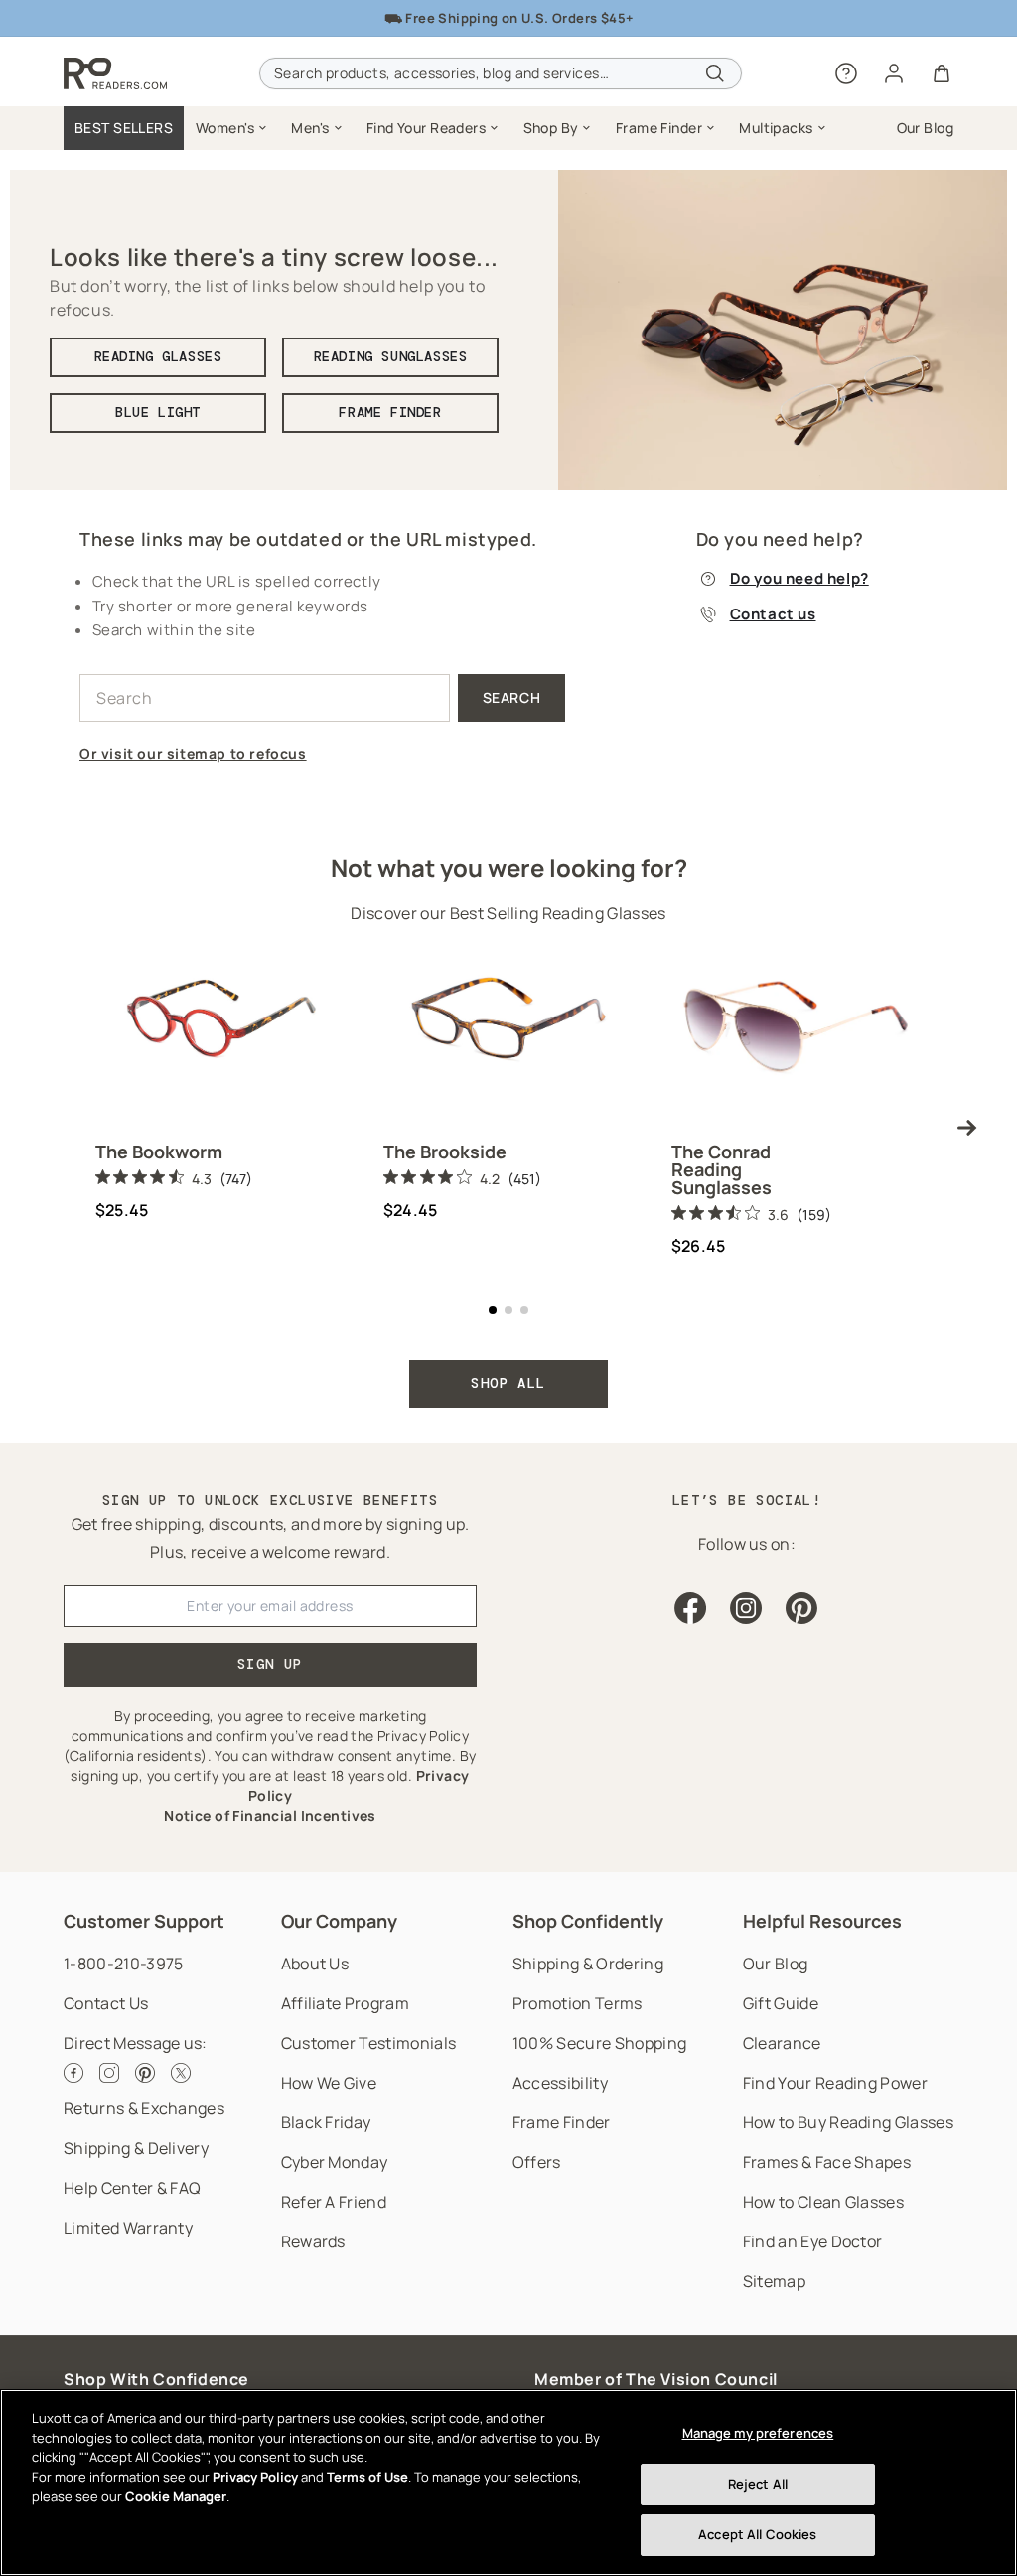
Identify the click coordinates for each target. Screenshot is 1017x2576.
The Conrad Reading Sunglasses (722, 1169)
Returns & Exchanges (144, 2108)
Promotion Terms (578, 2003)
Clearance (782, 2043)
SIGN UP (270, 1664)
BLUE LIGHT (158, 412)
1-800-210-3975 (123, 1964)
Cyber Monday (335, 2162)
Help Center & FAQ (132, 2188)
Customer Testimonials (369, 2043)
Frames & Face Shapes (827, 2162)
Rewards (313, 2241)
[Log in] (894, 73)
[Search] (715, 73)
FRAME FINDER (390, 412)
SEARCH (512, 697)
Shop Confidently (588, 1921)
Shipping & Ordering (588, 1964)
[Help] (846, 73)
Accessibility (560, 2083)
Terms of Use (367, 2477)
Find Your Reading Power (835, 2083)
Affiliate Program (345, 2003)
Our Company (339, 1921)
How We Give (329, 2083)
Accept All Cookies (757, 2534)
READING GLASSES (158, 356)
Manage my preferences (758, 2433)
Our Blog (776, 1964)
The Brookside (445, 1152)
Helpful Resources (822, 1921)
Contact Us (106, 2003)
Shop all (508, 1383)
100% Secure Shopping (599, 2043)
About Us (315, 1964)
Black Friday (326, 2122)
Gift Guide (781, 2003)
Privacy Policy (255, 2477)
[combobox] (501, 73)
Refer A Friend (334, 2202)
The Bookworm (159, 1152)
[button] (231, 128)
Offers (537, 2162)
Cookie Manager (176, 2496)
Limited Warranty (128, 2228)
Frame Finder (562, 2122)
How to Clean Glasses (823, 2202)
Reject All (758, 2484)
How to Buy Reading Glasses (848, 2122)
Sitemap (774, 2281)
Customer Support (144, 1921)
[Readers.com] (115, 73)
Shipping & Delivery (136, 2148)
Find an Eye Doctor (813, 2241)
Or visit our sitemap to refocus (193, 754)
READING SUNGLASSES (391, 356)
